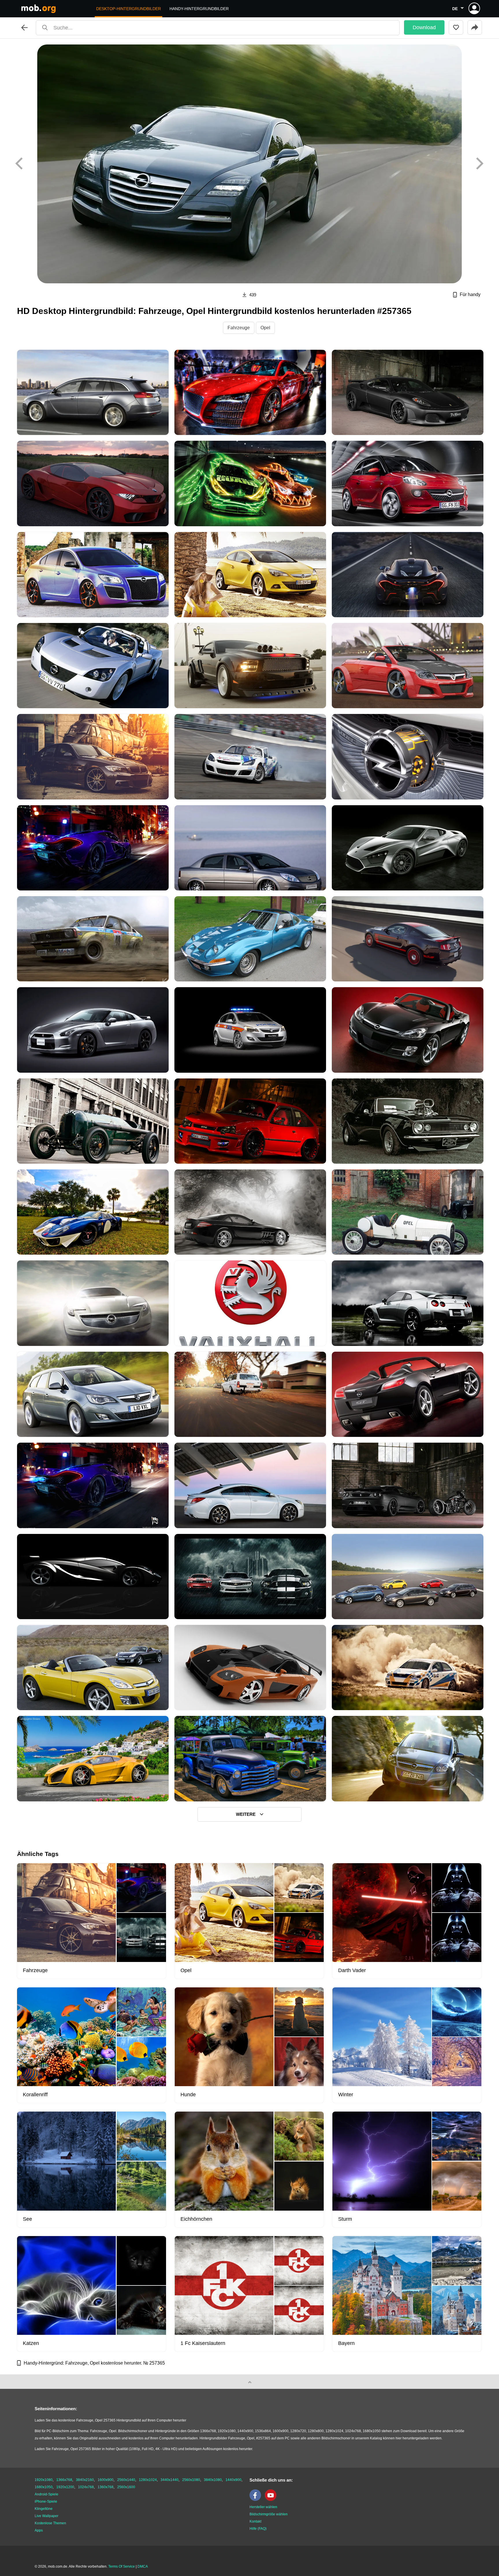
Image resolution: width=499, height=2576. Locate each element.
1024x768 (86, 2487)
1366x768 (64, 2480)
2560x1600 (126, 2487)
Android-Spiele (46, 2494)
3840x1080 (213, 2480)
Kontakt (255, 2521)
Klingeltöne (44, 2509)
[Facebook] (257, 2500)
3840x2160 (85, 2480)
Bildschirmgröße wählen (269, 2514)
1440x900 (233, 2480)
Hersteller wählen (263, 2507)
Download (424, 27)
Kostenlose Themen (50, 2523)
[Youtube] (272, 2500)
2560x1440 (126, 2480)
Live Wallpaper (46, 2516)
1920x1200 (65, 2487)
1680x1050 (44, 2487)
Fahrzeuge (239, 328)
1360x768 (106, 2487)
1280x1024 (148, 2480)
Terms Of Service (122, 2566)
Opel (265, 328)
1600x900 (106, 2480)
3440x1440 (170, 2480)
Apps (39, 2530)
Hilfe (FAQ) (258, 2529)
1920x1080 (44, 2480)
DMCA (143, 2566)
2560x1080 (191, 2480)
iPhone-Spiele (46, 2501)
